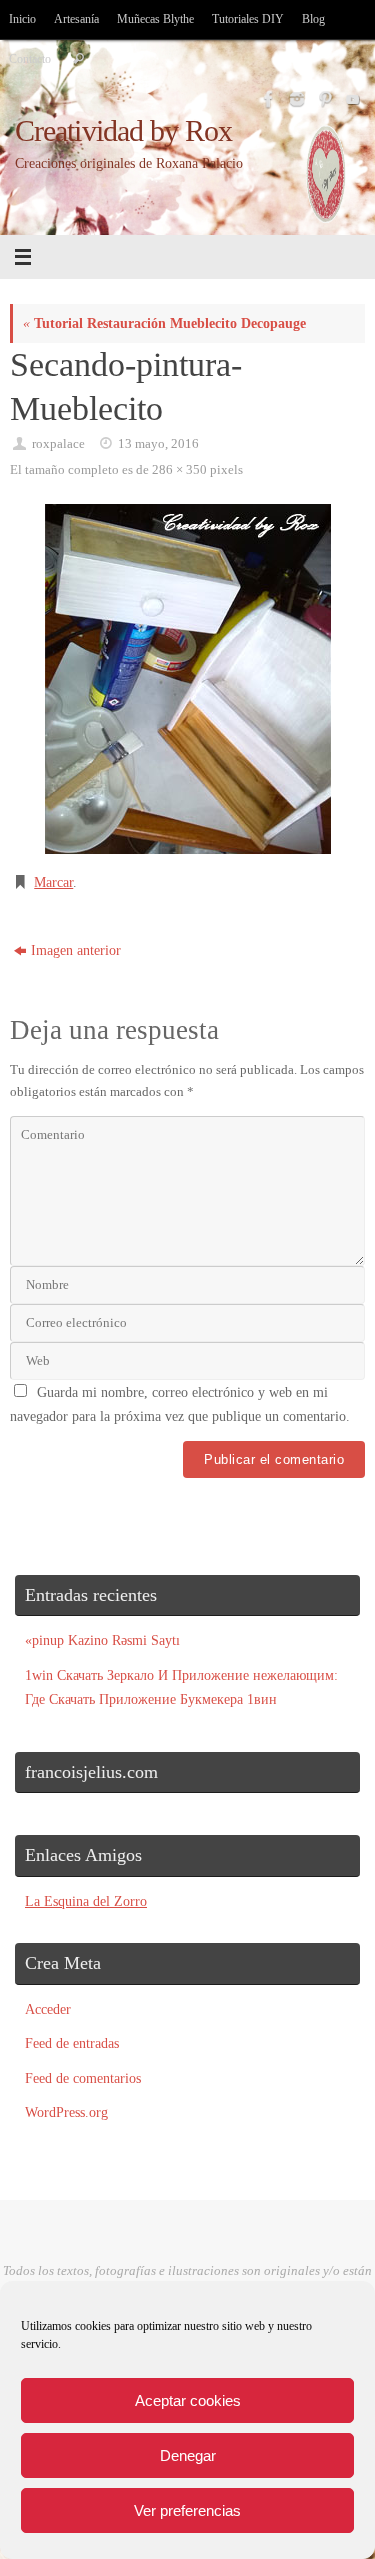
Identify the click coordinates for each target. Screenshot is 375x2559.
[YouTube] (351, 99)
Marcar (53, 882)
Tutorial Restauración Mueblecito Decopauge (164, 323)
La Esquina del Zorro (86, 1901)
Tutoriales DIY (248, 19)
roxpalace (58, 443)
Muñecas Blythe (155, 19)
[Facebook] (267, 99)
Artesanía (76, 19)
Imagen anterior (76, 950)
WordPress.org (66, 2112)
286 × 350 (179, 469)
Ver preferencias (187, 2510)
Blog (313, 19)
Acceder (48, 2009)
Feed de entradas (72, 2043)
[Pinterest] (323, 99)
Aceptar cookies (188, 2400)
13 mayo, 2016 (158, 443)
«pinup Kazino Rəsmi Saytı (102, 1640)
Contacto (30, 59)
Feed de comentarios (83, 2078)
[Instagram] (295, 99)
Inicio (22, 19)
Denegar (188, 2455)
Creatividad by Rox (124, 131)
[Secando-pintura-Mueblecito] (187, 679)
